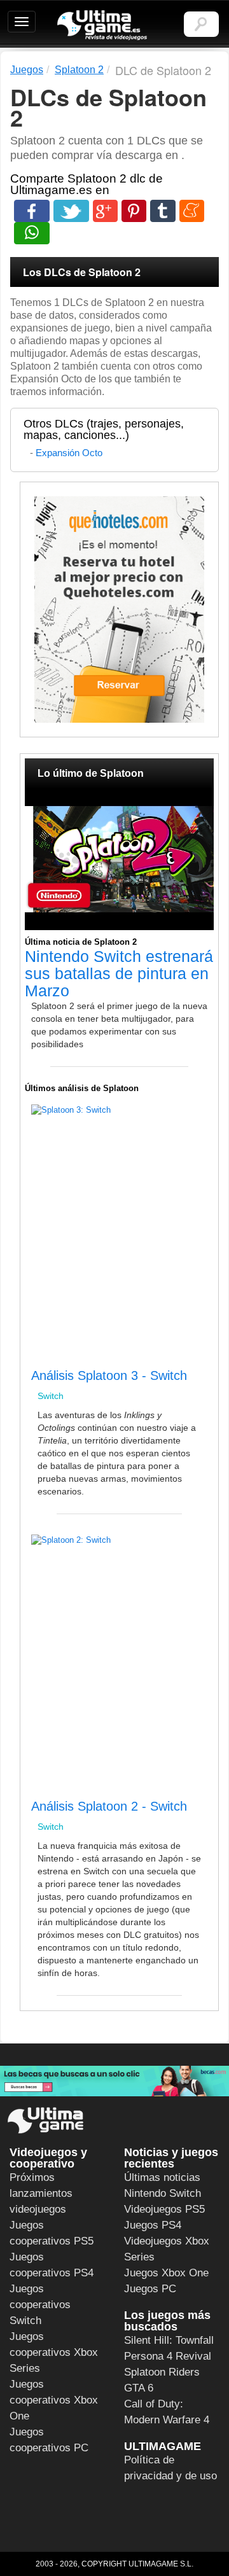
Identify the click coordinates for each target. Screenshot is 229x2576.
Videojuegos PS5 (164, 2209)
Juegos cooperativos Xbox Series (54, 2352)
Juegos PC (150, 2289)
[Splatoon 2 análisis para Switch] (36, 1793)
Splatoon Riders (162, 2372)
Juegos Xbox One (166, 2273)
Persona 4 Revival (168, 2356)
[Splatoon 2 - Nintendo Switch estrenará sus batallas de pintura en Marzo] (119, 859)
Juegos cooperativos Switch (40, 2305)
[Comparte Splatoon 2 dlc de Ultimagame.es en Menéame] (192, 211)
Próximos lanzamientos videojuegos (41, 2193)
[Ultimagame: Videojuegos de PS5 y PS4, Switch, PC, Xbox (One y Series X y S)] (102, 25)
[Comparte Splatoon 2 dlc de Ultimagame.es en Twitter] (71, 211)
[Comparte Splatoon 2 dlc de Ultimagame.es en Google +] (105, 211)
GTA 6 (139, 2388)
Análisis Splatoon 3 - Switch (109, 1375)
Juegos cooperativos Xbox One (54, 2400)
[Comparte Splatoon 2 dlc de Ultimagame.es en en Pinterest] (134, 211)
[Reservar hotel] (119, 609)
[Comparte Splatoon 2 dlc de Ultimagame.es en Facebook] (32, 211)
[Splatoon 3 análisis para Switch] (36, 1362)
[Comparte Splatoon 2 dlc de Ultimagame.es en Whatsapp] (32, 233)
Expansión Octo (69, 453)
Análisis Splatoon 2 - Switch (109, 1806)
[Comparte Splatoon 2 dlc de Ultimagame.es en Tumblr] (163, 211)
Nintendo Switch (163, 2193)
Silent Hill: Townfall (169, 2340)
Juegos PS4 (153, 2225)
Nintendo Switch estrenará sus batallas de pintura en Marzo (119, 973)
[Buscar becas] (114, 2081)
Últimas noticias (162, 2177)
